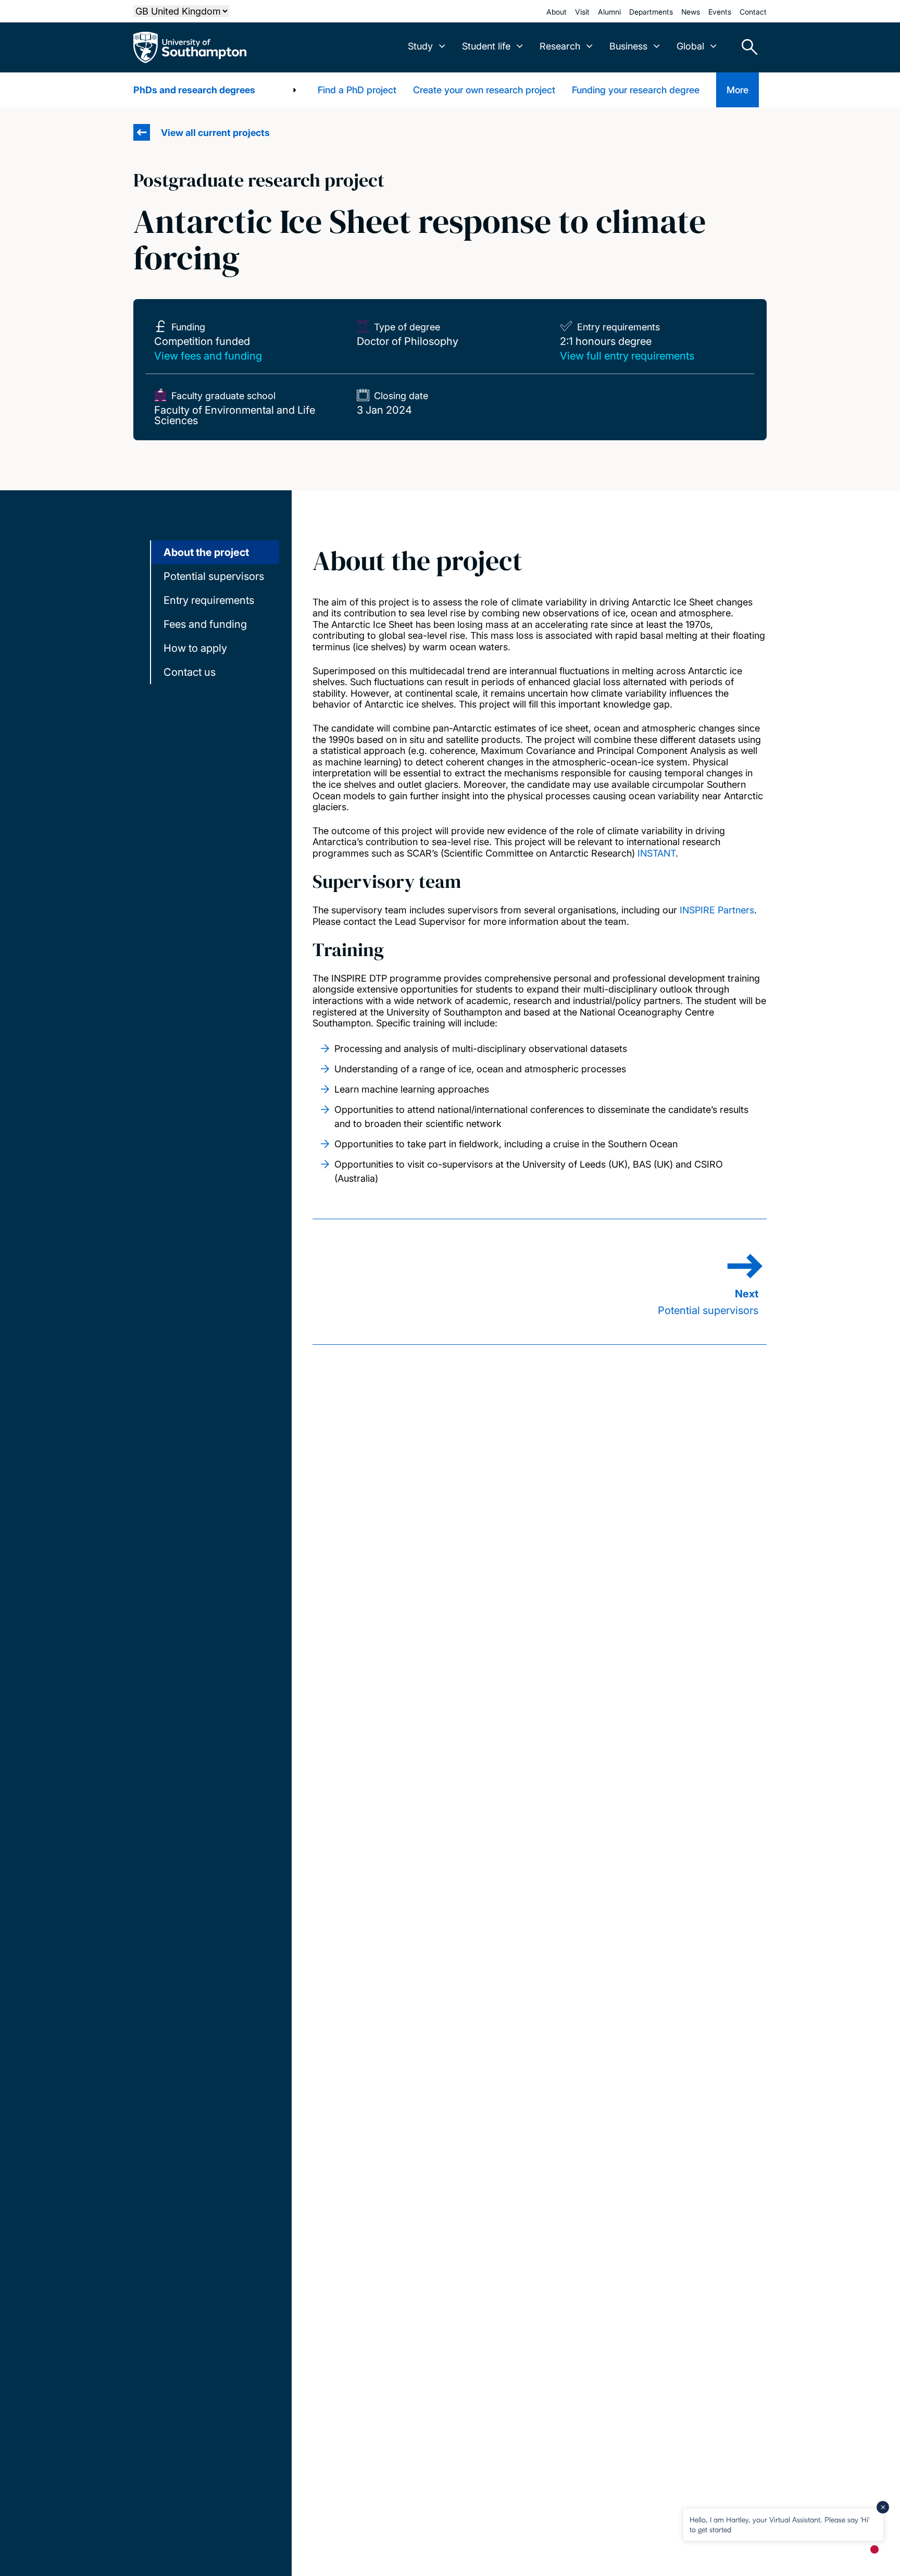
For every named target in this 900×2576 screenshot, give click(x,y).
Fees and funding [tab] (205, 624)
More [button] (737, 90)
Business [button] (628, 46)
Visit (582, 12)
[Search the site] (746, 47)
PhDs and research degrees (194, 90)
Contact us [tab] (190, 672)
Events (720, 12)
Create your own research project (484, 90)
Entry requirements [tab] (209, 600)
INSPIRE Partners (717, 910)
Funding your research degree (636, 90)
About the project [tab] (206, 552)
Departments (651, 12)
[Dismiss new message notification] (883, 2507)
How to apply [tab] (195, 648)
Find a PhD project (357, 90)
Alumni (609, 12)
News (691, 12)
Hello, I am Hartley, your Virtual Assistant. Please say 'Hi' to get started (779, 2524)
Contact (753, 12)
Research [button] (560, 46)
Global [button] (690, 46)
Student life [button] (486, 46)
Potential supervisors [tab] (214, 576)
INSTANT (657, 853)
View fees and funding (208, 356)
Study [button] (420, 46)
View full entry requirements (627, 356)
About (557, 12)
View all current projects (215, 133)
